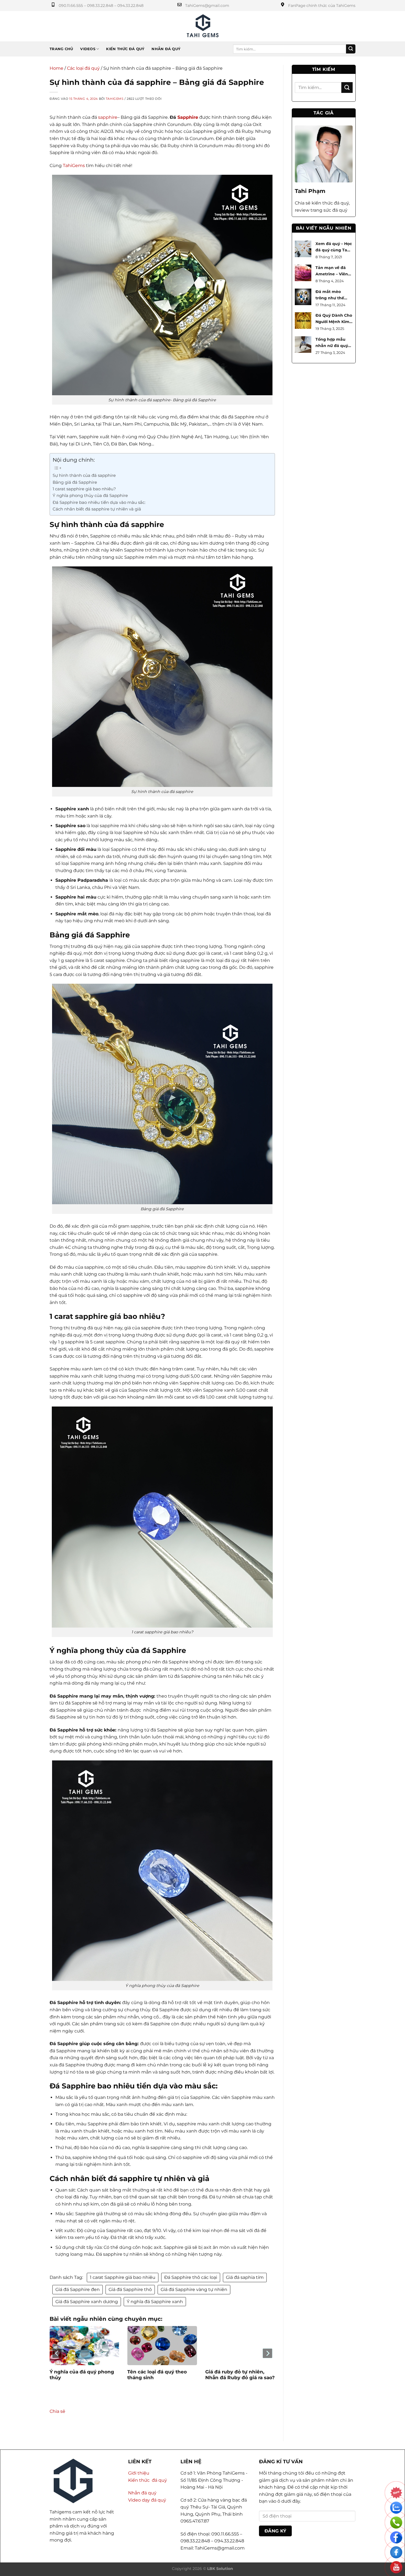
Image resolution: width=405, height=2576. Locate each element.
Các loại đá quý (83, 68)
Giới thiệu (139, 2473)
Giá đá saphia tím (245, 2277)
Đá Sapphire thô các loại (191, 2277)
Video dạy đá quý (147, 2500)
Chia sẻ (57, 2411)
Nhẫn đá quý (166, 49)
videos (88, 49)
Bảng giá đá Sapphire (75, 482)
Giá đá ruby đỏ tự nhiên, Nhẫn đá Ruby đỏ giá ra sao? (240, 2375)
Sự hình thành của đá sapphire (84, 475)
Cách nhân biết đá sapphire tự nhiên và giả (97, 509)
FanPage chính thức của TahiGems (322, 6)
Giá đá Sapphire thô (130, 2289)
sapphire (107, 117)
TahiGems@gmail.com (207, 6)
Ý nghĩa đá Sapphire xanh (155, 2302)
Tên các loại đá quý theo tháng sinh (157, 2375)
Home (56, 68)
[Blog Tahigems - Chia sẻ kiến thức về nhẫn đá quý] (203, 26)
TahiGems (115, 99)
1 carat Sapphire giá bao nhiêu (123, 2277)
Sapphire (188, 117)
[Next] (267, 2353)
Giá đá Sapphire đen (78, 2289)
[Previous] (57, 2353)
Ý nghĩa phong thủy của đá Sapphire (90, 495)
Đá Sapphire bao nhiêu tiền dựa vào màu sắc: (99, 502)
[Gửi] (351, 49)
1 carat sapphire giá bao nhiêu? (84, 489)
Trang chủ (61, 49)
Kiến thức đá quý (125, 49)
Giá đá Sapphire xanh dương (87, 2302)
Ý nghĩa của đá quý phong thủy (82, 2375)
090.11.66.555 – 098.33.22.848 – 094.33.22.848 (101, 6)
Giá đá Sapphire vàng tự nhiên (194, 2289)
